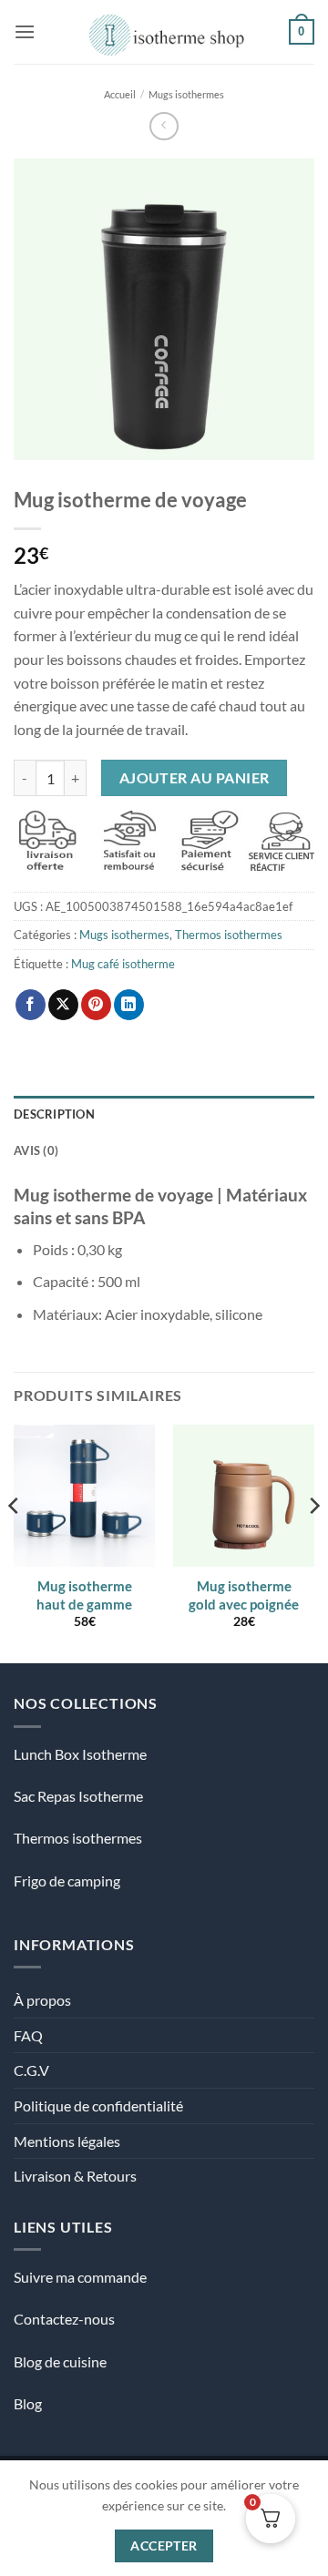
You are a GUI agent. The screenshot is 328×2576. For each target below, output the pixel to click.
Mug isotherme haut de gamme (84, 1595)
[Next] (313, 1542)
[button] (25, 31)
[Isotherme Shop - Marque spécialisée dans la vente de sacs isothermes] (162, 32)
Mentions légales (67, 2141)
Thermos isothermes (229, 935)
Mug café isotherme (123, 964)
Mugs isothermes (186, 94)
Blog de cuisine (60, 2361)
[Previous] (15, 1542)
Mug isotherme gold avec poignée (244, 1595)
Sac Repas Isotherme (78, 1796)
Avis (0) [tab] (36, 1150)
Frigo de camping (67, 1881)
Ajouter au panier (195, 778)
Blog (28, 2403)
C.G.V (31, 2070)
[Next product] (164, 126)
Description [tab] (54, 1114)
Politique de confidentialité (98, 2106)
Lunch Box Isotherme (80, 1754)
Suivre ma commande (80, 2277)
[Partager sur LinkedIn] (129, 1005)
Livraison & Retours (75, 2176)
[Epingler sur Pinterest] (96, 1005)
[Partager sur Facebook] (31, 1005)
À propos (42, 2000)
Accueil (120, 94)
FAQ (28, 2035)
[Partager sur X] (63, 1005)
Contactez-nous (64, 2319)
